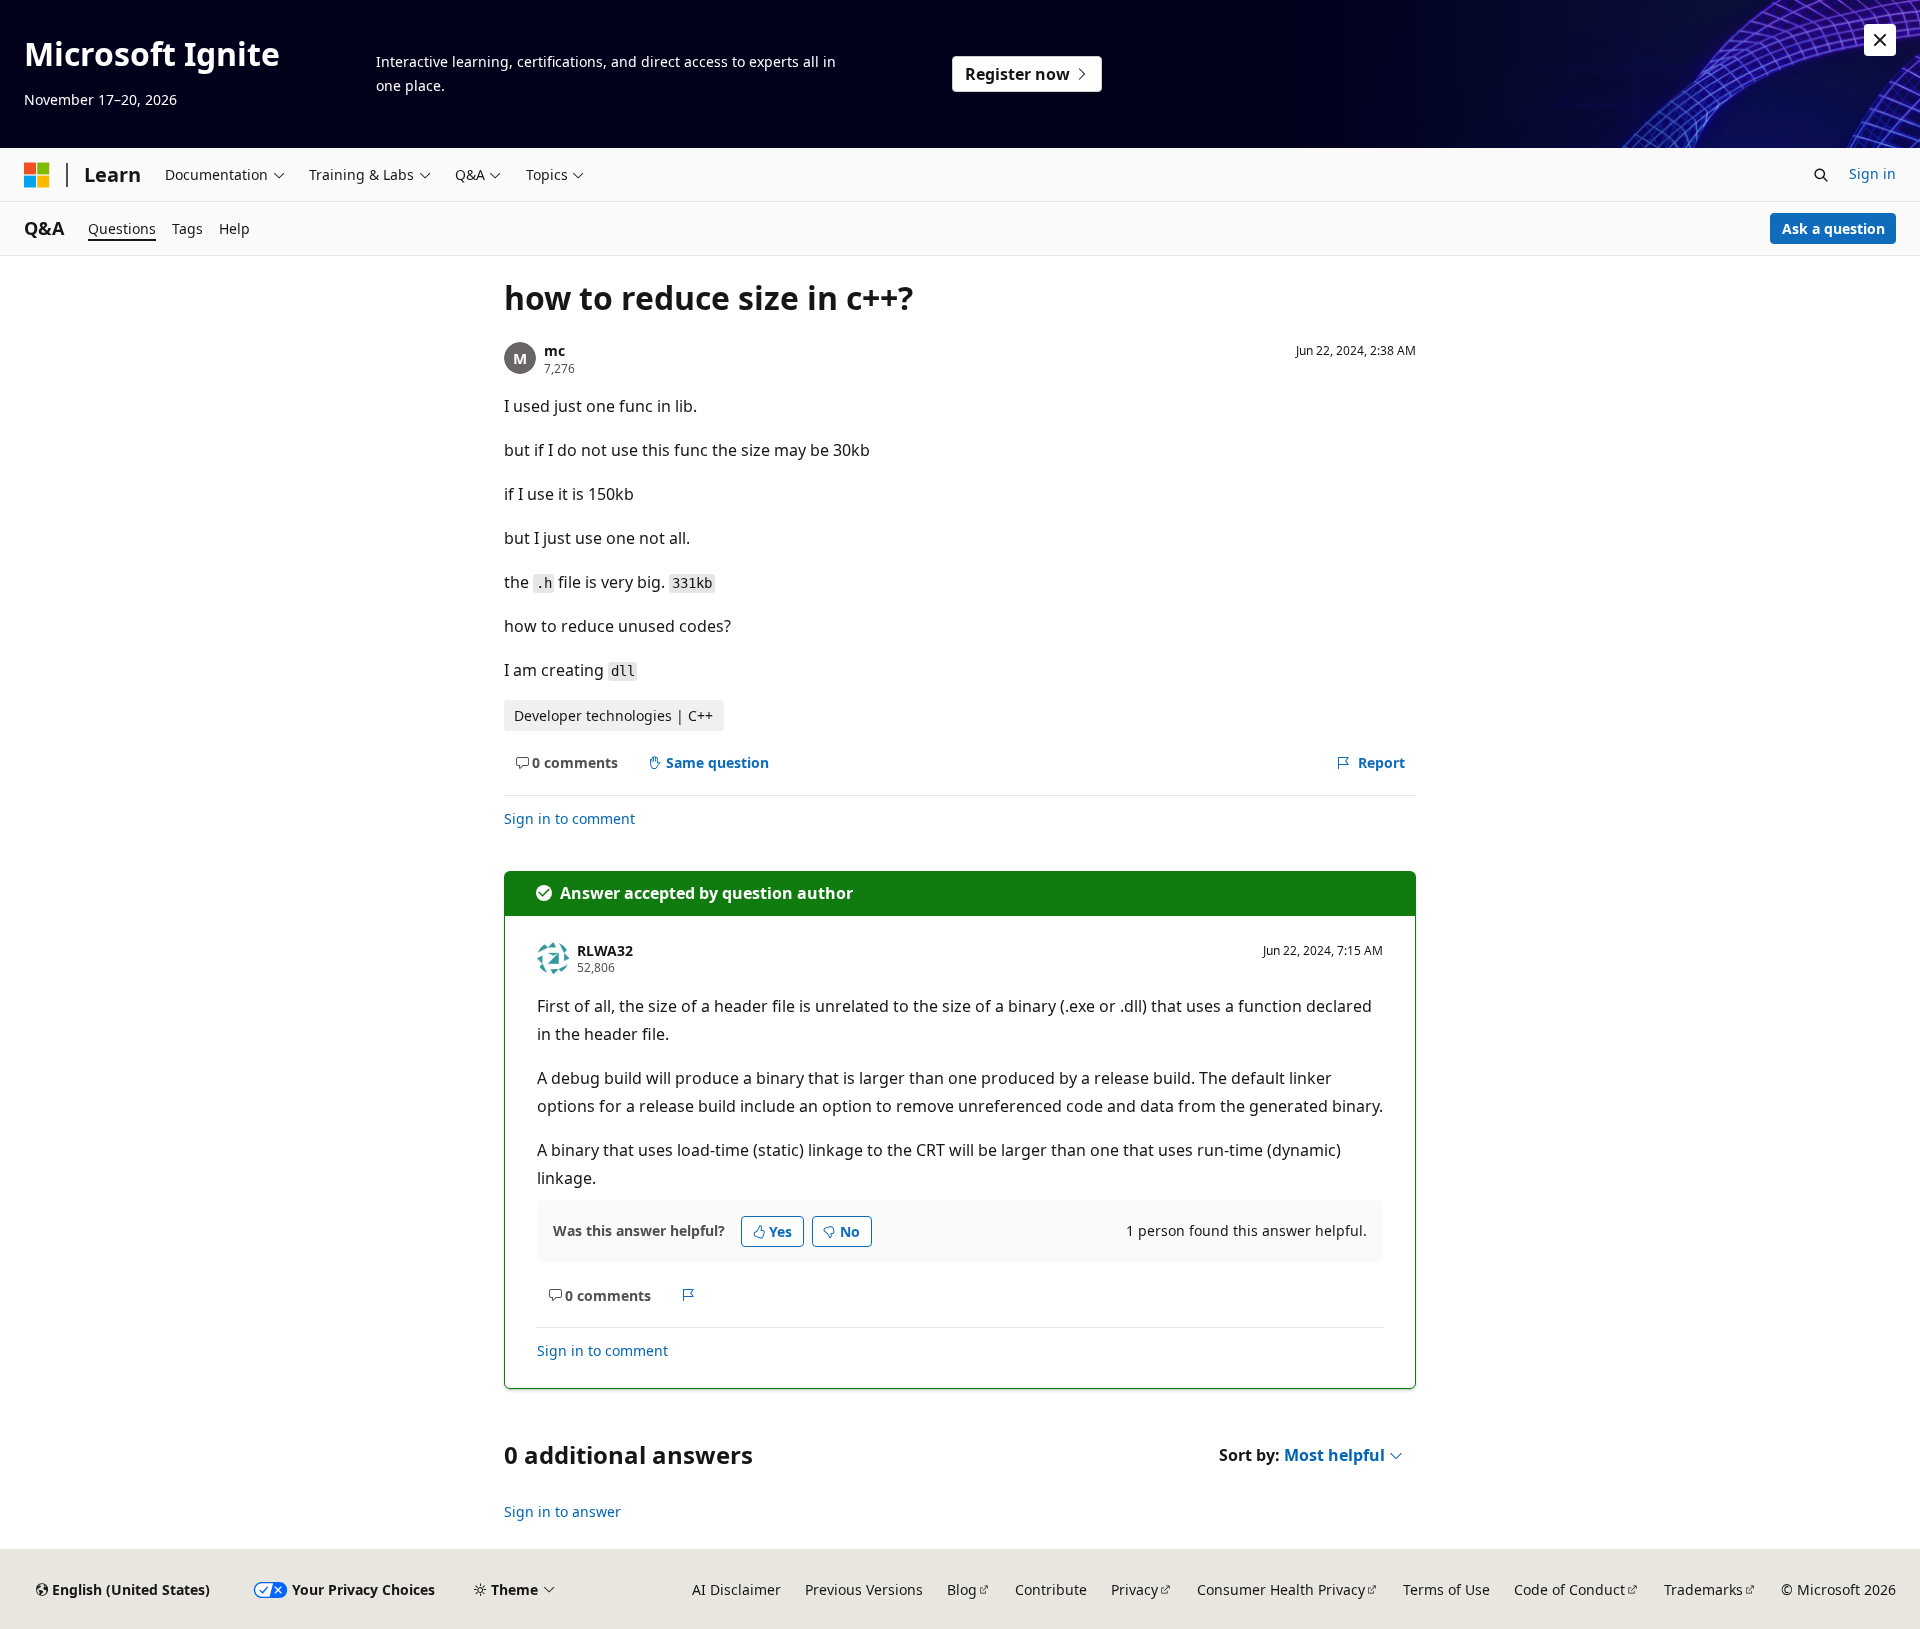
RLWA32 (605, 950)
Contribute (1051, 1589)
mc (554, 350)
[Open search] (1821, 175)
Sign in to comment (569, 818)
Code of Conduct (1569, 1589)
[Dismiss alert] (1880, 40)
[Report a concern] (688, 1295)
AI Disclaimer (736, 1589)
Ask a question (1833, 228)
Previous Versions (864, 1589)
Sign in (1872, 173)
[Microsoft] (37, 175)
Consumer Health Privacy (1281, 1589)
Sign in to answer (562, 1511)
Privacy (1134, 1589)
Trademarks (1703, 1589)
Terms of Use (1446, 1589)
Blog (962, 1589)
